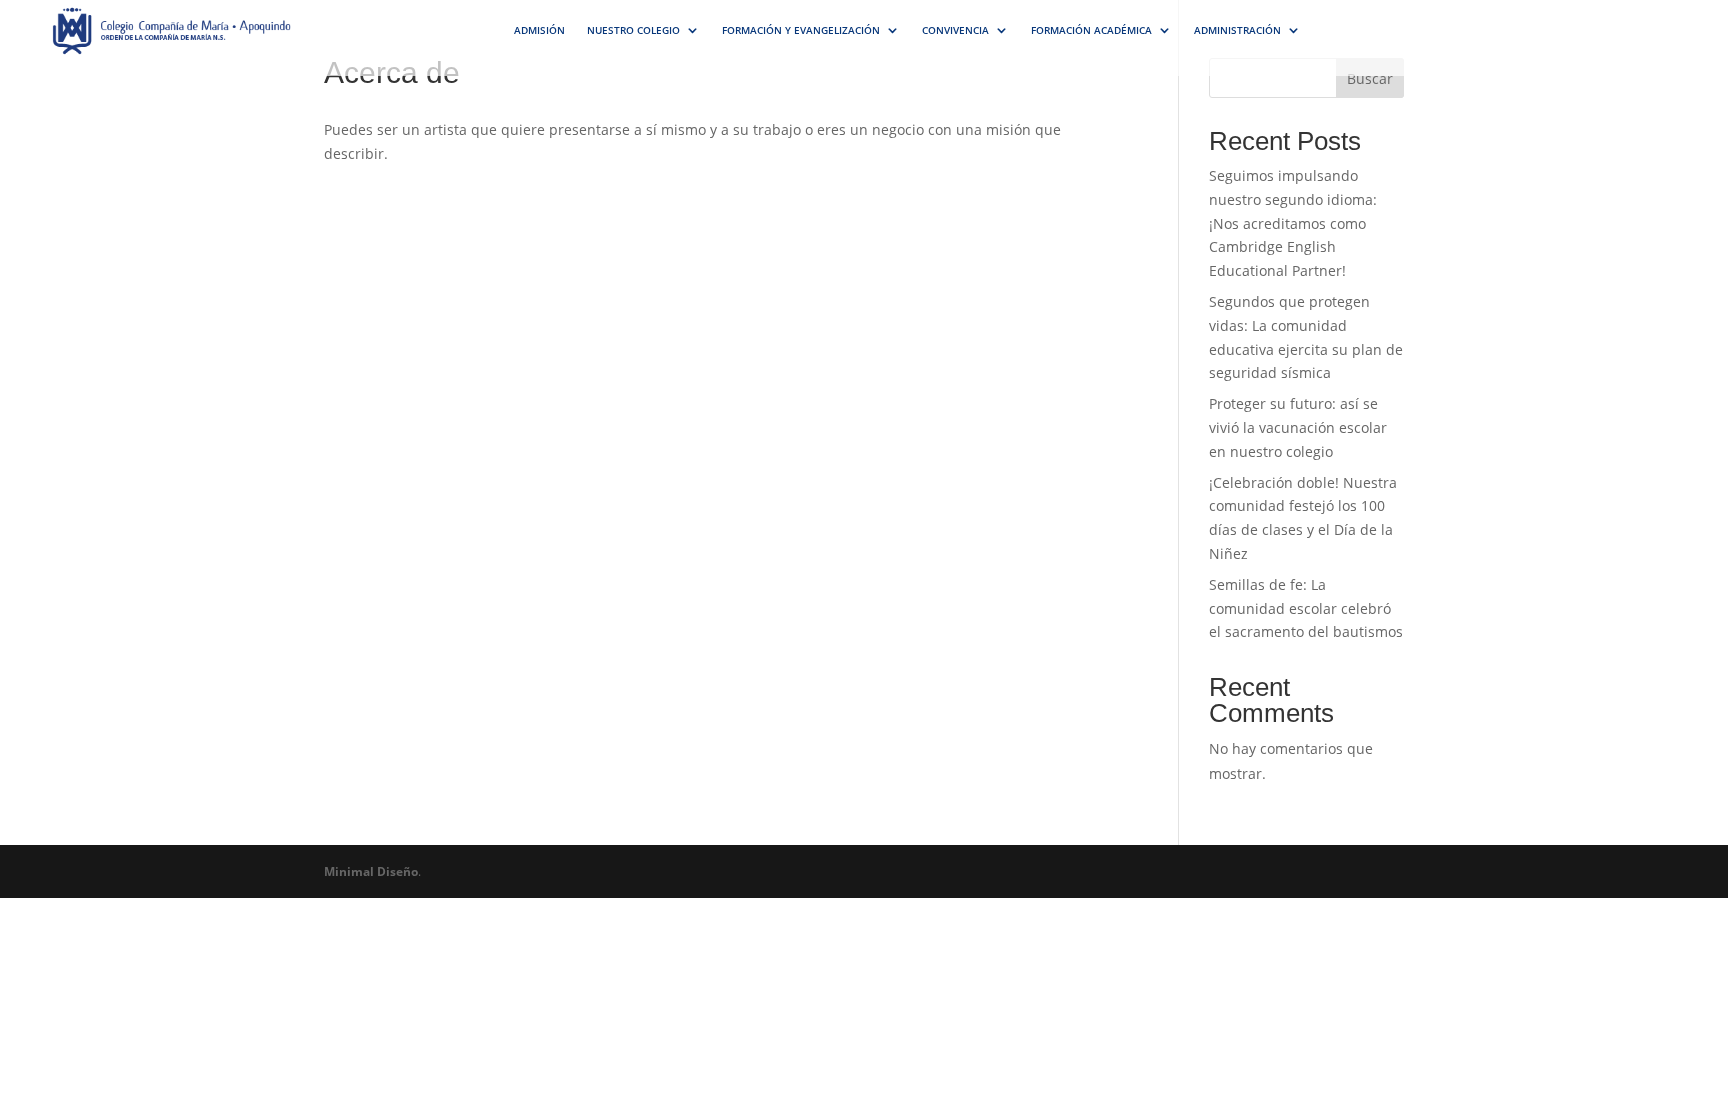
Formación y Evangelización (801, 30)
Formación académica (1091, 30)
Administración (1237, 30)
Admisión (539, 30)
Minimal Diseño (371, 871)
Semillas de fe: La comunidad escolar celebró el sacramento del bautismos (1306, 608)
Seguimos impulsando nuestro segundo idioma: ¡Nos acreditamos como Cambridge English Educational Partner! (1293, 223)
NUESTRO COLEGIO (633, 30)
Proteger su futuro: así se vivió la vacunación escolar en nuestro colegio (1298, 427)
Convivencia (955, 30)
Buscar (1370, 78)
